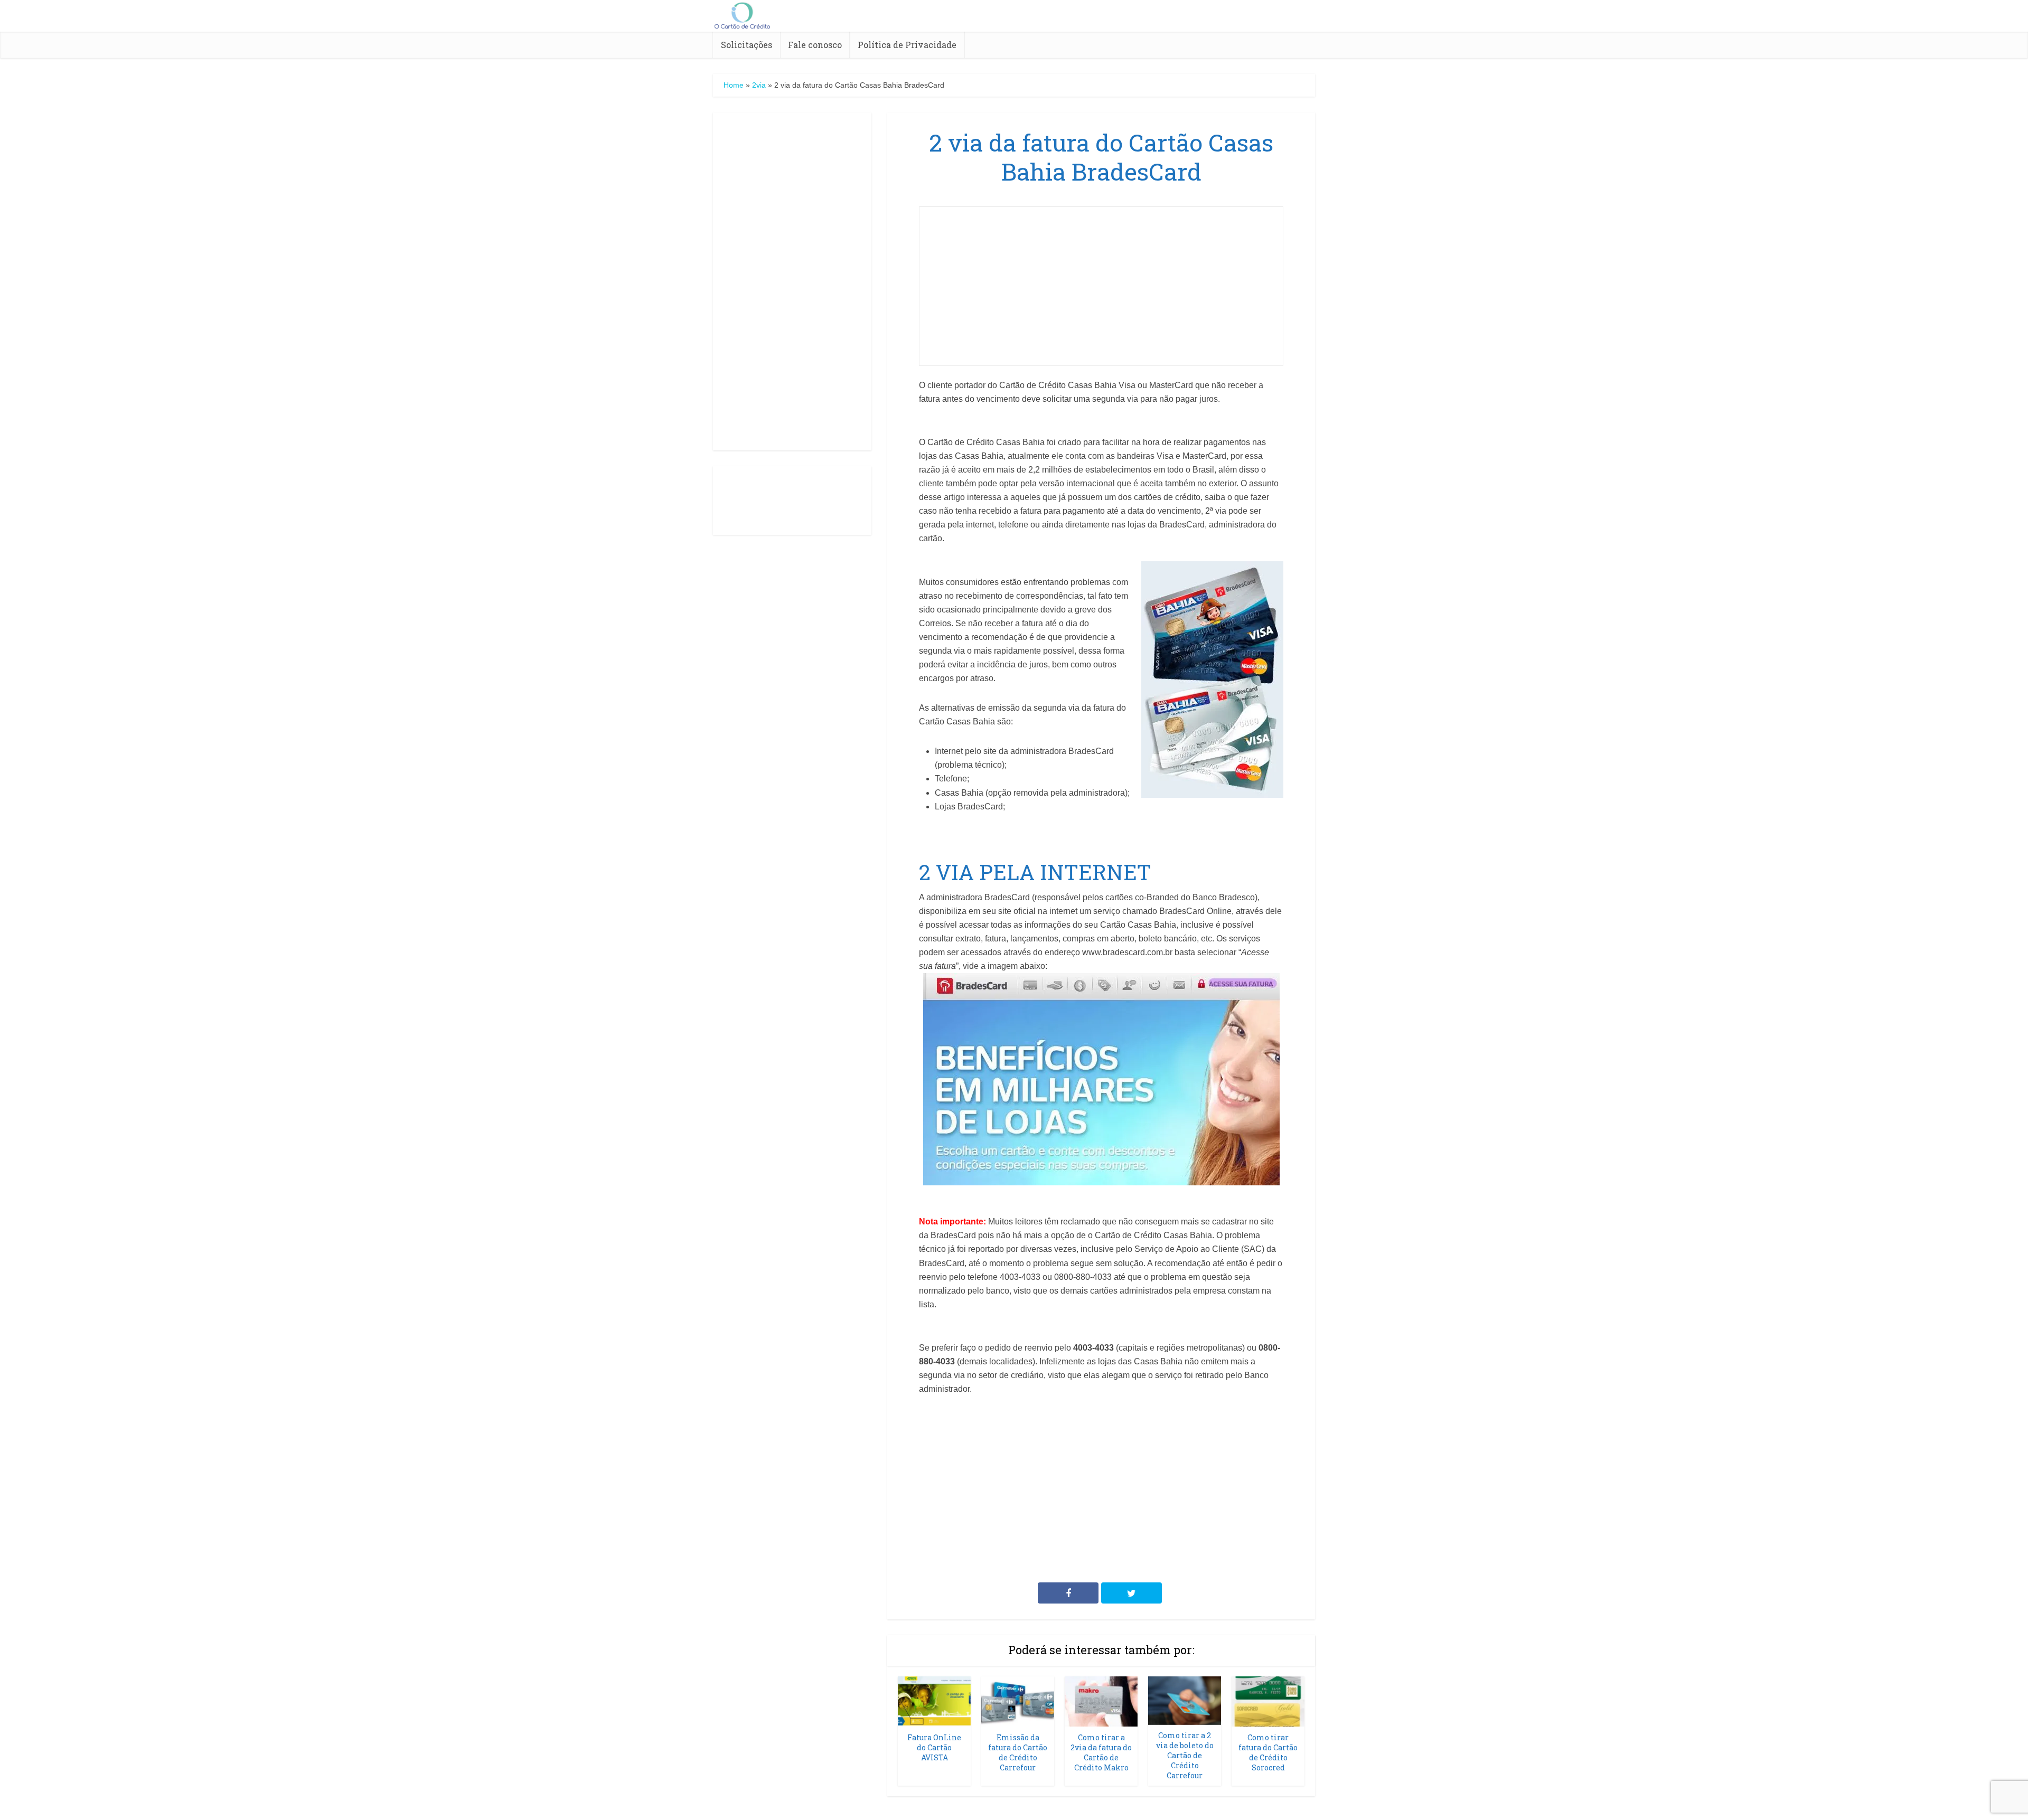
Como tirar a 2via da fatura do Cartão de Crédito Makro (1101, 1752)
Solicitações (747, 45)
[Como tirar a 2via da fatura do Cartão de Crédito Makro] (1101, 1701)
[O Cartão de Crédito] (742, 14)
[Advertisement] (792, 281)
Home (734, 85)
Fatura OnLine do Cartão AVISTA (934, 1747)
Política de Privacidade (907, 45)
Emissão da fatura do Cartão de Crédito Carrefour (1018, 1752)
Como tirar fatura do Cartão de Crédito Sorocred (1268, 1752)
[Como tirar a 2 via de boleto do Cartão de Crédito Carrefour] (1185, 1700)
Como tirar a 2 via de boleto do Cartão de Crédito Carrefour (1185, 1755)
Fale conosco (815, 45)
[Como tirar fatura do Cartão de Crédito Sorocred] (1268, 1701)
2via (759, 85)
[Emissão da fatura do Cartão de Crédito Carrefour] (1018, 1701)
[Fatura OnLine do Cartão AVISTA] (934, 1701)
